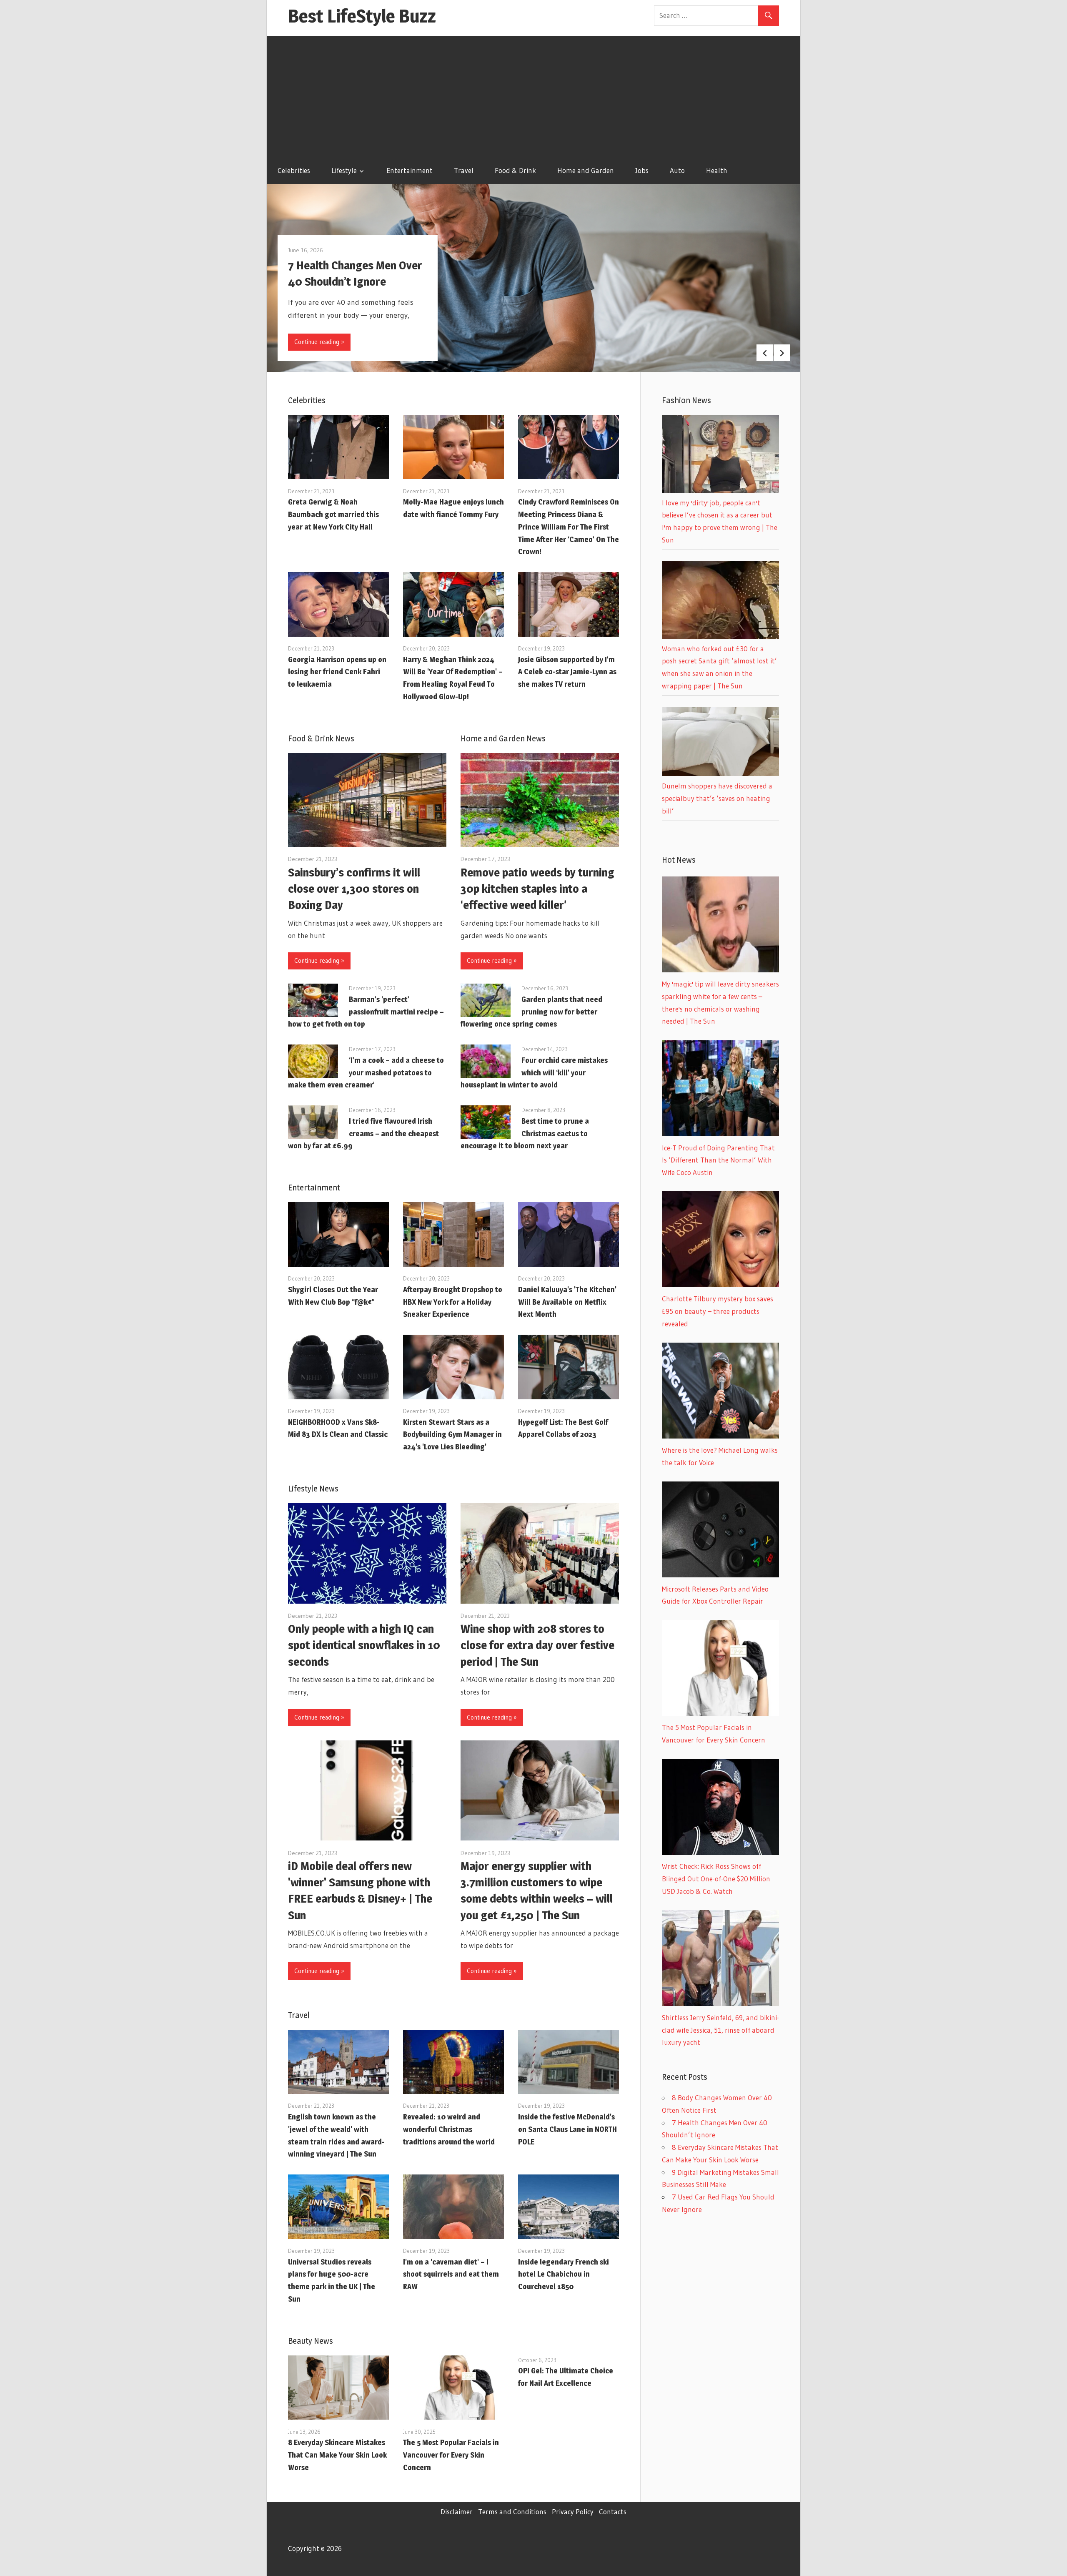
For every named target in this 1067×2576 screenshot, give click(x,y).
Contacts (613, 2512)
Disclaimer (457, 2512)
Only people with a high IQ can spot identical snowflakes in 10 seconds (364, 1645)
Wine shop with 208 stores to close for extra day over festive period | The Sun (537, 1645)
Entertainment (410, 170)
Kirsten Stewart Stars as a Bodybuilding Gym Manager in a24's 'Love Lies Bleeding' (452, 1435)
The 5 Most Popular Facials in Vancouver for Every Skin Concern (451, 2455)
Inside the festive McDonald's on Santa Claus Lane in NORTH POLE (567, 2129)
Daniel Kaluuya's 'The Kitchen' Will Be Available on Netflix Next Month (567, 1302)
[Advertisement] (533, 95)
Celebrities (294, 170)
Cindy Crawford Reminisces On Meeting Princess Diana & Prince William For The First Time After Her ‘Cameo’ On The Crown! (569, 527)
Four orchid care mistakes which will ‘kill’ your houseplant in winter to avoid (534, 1073)
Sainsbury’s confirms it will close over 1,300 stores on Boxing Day (354, 889)
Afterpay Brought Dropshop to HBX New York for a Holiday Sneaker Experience (453, 1302)
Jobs (642, 170)
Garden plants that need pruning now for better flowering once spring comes (531, 1012)
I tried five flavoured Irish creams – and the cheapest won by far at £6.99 (363, 1134)
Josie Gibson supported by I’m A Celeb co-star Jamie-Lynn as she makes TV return (567, 672)
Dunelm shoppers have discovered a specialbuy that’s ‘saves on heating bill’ (717, 798)
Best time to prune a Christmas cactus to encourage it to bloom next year (525, 1134)
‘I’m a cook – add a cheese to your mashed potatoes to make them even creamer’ (366, 1073)
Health (717, 170)
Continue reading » (319, 342)
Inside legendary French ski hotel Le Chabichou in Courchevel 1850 (564, 2274)
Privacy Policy (573, 2512)
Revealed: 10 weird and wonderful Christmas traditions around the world (449, 2129)
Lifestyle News (313, 1489)
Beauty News (311, 2341)
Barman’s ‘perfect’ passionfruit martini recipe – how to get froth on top (366, 1012)
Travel (464, 170)
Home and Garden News (503, 738)
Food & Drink (515, 170)
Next (782, 353)
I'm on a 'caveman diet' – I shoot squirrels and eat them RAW (451, 2274)
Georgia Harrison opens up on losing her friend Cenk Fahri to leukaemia (337, 672)
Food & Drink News (321, 738)
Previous (765, 353)
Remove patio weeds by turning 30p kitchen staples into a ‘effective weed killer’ (537, 889)
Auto (677, 170)
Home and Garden (586, 170)
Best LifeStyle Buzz (362, 16)
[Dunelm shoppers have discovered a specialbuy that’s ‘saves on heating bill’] (720, 773)
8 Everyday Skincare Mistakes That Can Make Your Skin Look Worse (337, 2455)
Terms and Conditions (512, 2512)
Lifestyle (344, 170)
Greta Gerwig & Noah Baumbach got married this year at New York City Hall (333, 514)
